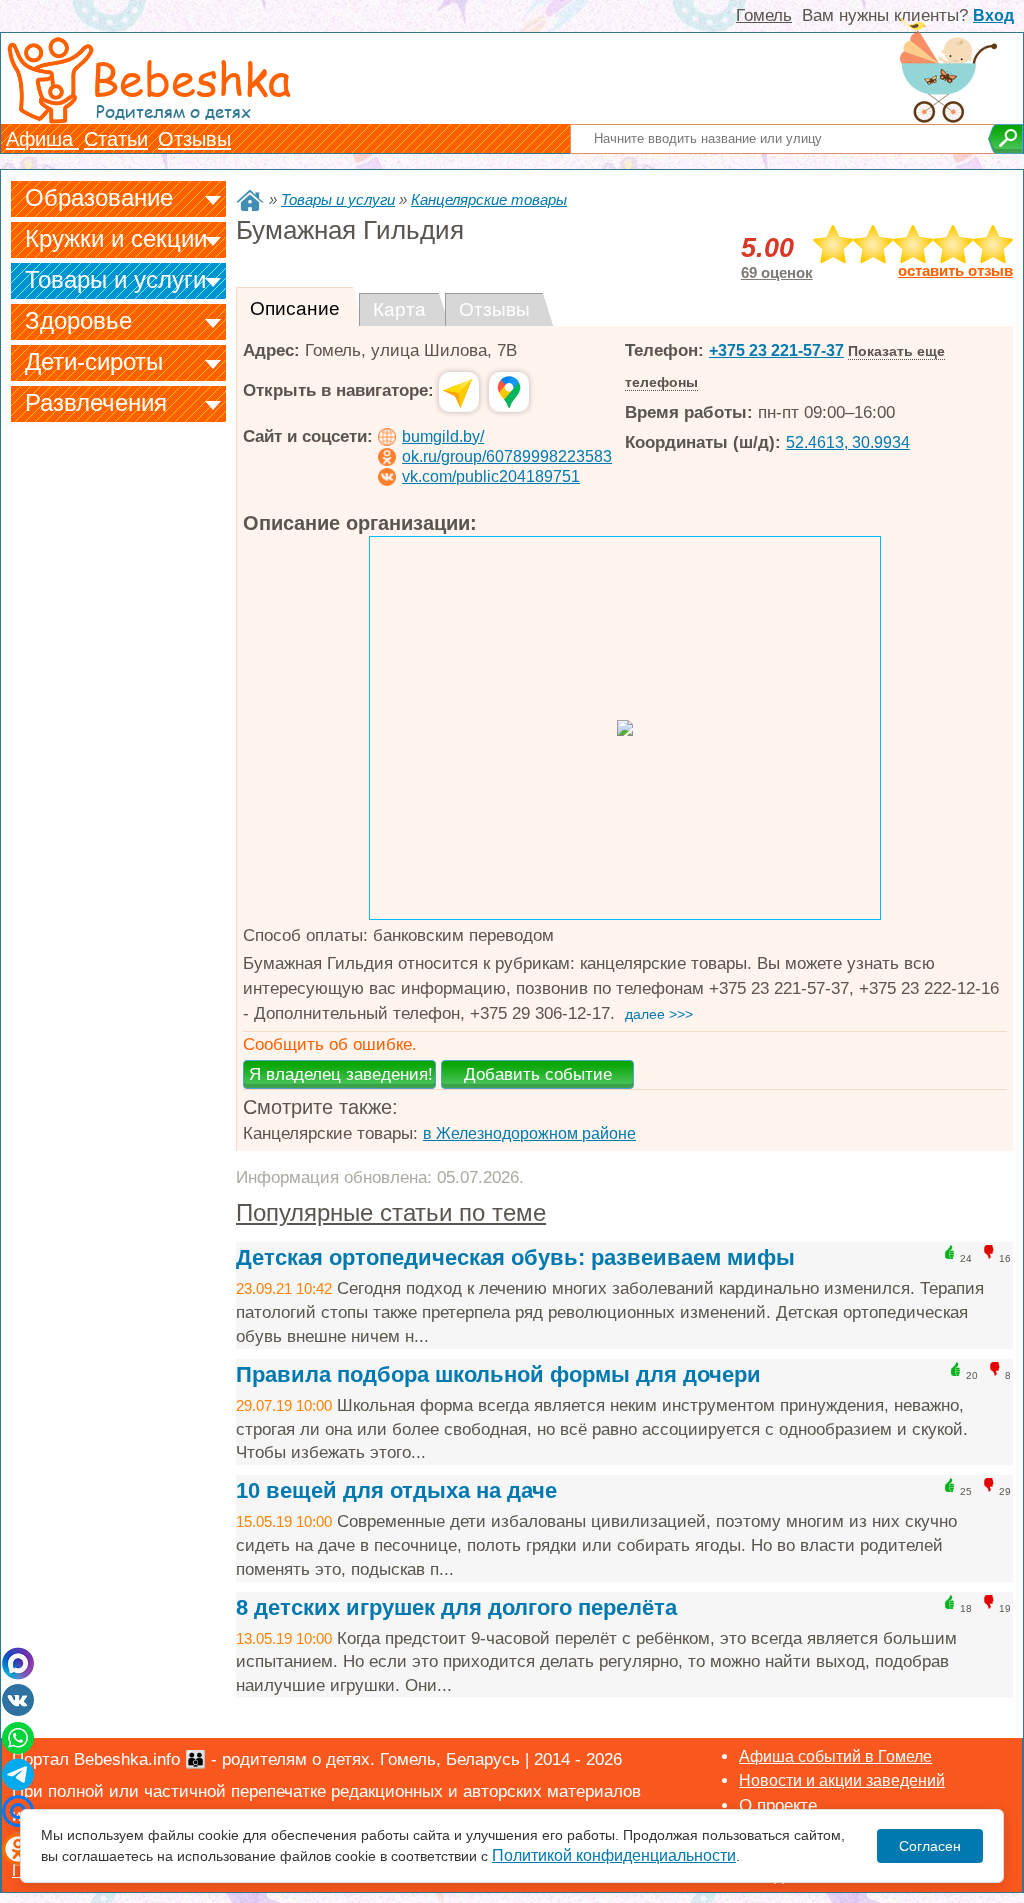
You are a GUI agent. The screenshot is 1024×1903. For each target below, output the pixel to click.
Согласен (930, 1846)
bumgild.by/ (443, 436)
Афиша (42, 139)
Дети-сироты (94, 361)
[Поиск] (1005, 139)
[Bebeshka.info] (250, 200)
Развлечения (96, 402)
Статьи (116, 139)
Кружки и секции (116, 238)
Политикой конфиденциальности (614, 1855)
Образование (99, 197)
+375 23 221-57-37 (776, 350)
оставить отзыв (955, 271)
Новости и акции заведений (842, 1780)
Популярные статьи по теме (391, 1212)
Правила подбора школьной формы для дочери (498, 1374)
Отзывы (194, 139)
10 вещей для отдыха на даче (396, 1490)
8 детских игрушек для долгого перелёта (456, 1607)
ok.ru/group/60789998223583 (507, 456)
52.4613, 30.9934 (848, 442)
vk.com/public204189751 (491, 476)
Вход (993, 15)
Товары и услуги (115, 279)
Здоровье (78, 320)
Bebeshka (191, 77)
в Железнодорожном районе (529, 1133)
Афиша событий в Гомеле (835, 1756)
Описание (295, 308)
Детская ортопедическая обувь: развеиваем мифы (515, 1257)
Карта (399, 309)
